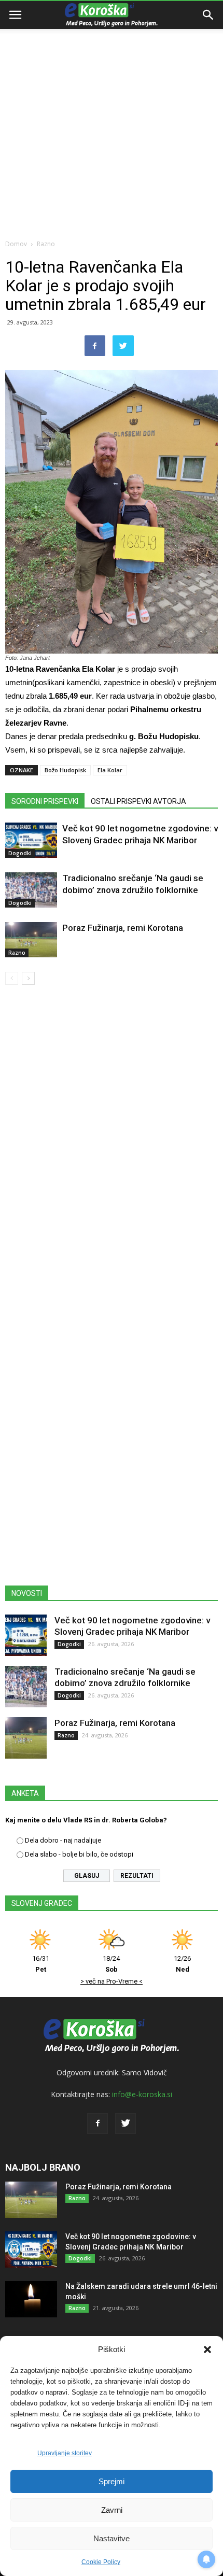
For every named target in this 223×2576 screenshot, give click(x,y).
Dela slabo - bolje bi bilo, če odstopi (79, 1854)
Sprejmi (112, 2481)
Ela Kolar (110, 770)
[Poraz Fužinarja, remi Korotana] (31, 940)
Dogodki (20, 853)
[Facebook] (97, 2124)
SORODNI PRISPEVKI (45, 801)
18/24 (111, 1964)
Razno (46, 244)
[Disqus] (112, 1142)
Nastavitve (112, 2538)
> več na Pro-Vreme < (112, 1981)
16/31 (41, 1964)
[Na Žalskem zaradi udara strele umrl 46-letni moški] (31, 2299)
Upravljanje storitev (65, 2453)
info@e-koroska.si (142, 2094)
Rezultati (137, 1876)
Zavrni (112, 2510)
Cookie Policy (101, 2562)
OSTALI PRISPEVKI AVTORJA (138, 801)
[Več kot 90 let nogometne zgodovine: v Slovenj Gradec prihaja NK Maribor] (31, 840)
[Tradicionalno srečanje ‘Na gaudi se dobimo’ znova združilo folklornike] (31, 890)
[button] (207, 2349)
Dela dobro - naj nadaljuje (63, 1840)
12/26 (182, 1964)
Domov (16, 244)
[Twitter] (126, 2124)
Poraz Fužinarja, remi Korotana (123, 928)
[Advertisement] (112, 117)
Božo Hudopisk (65, 770)
